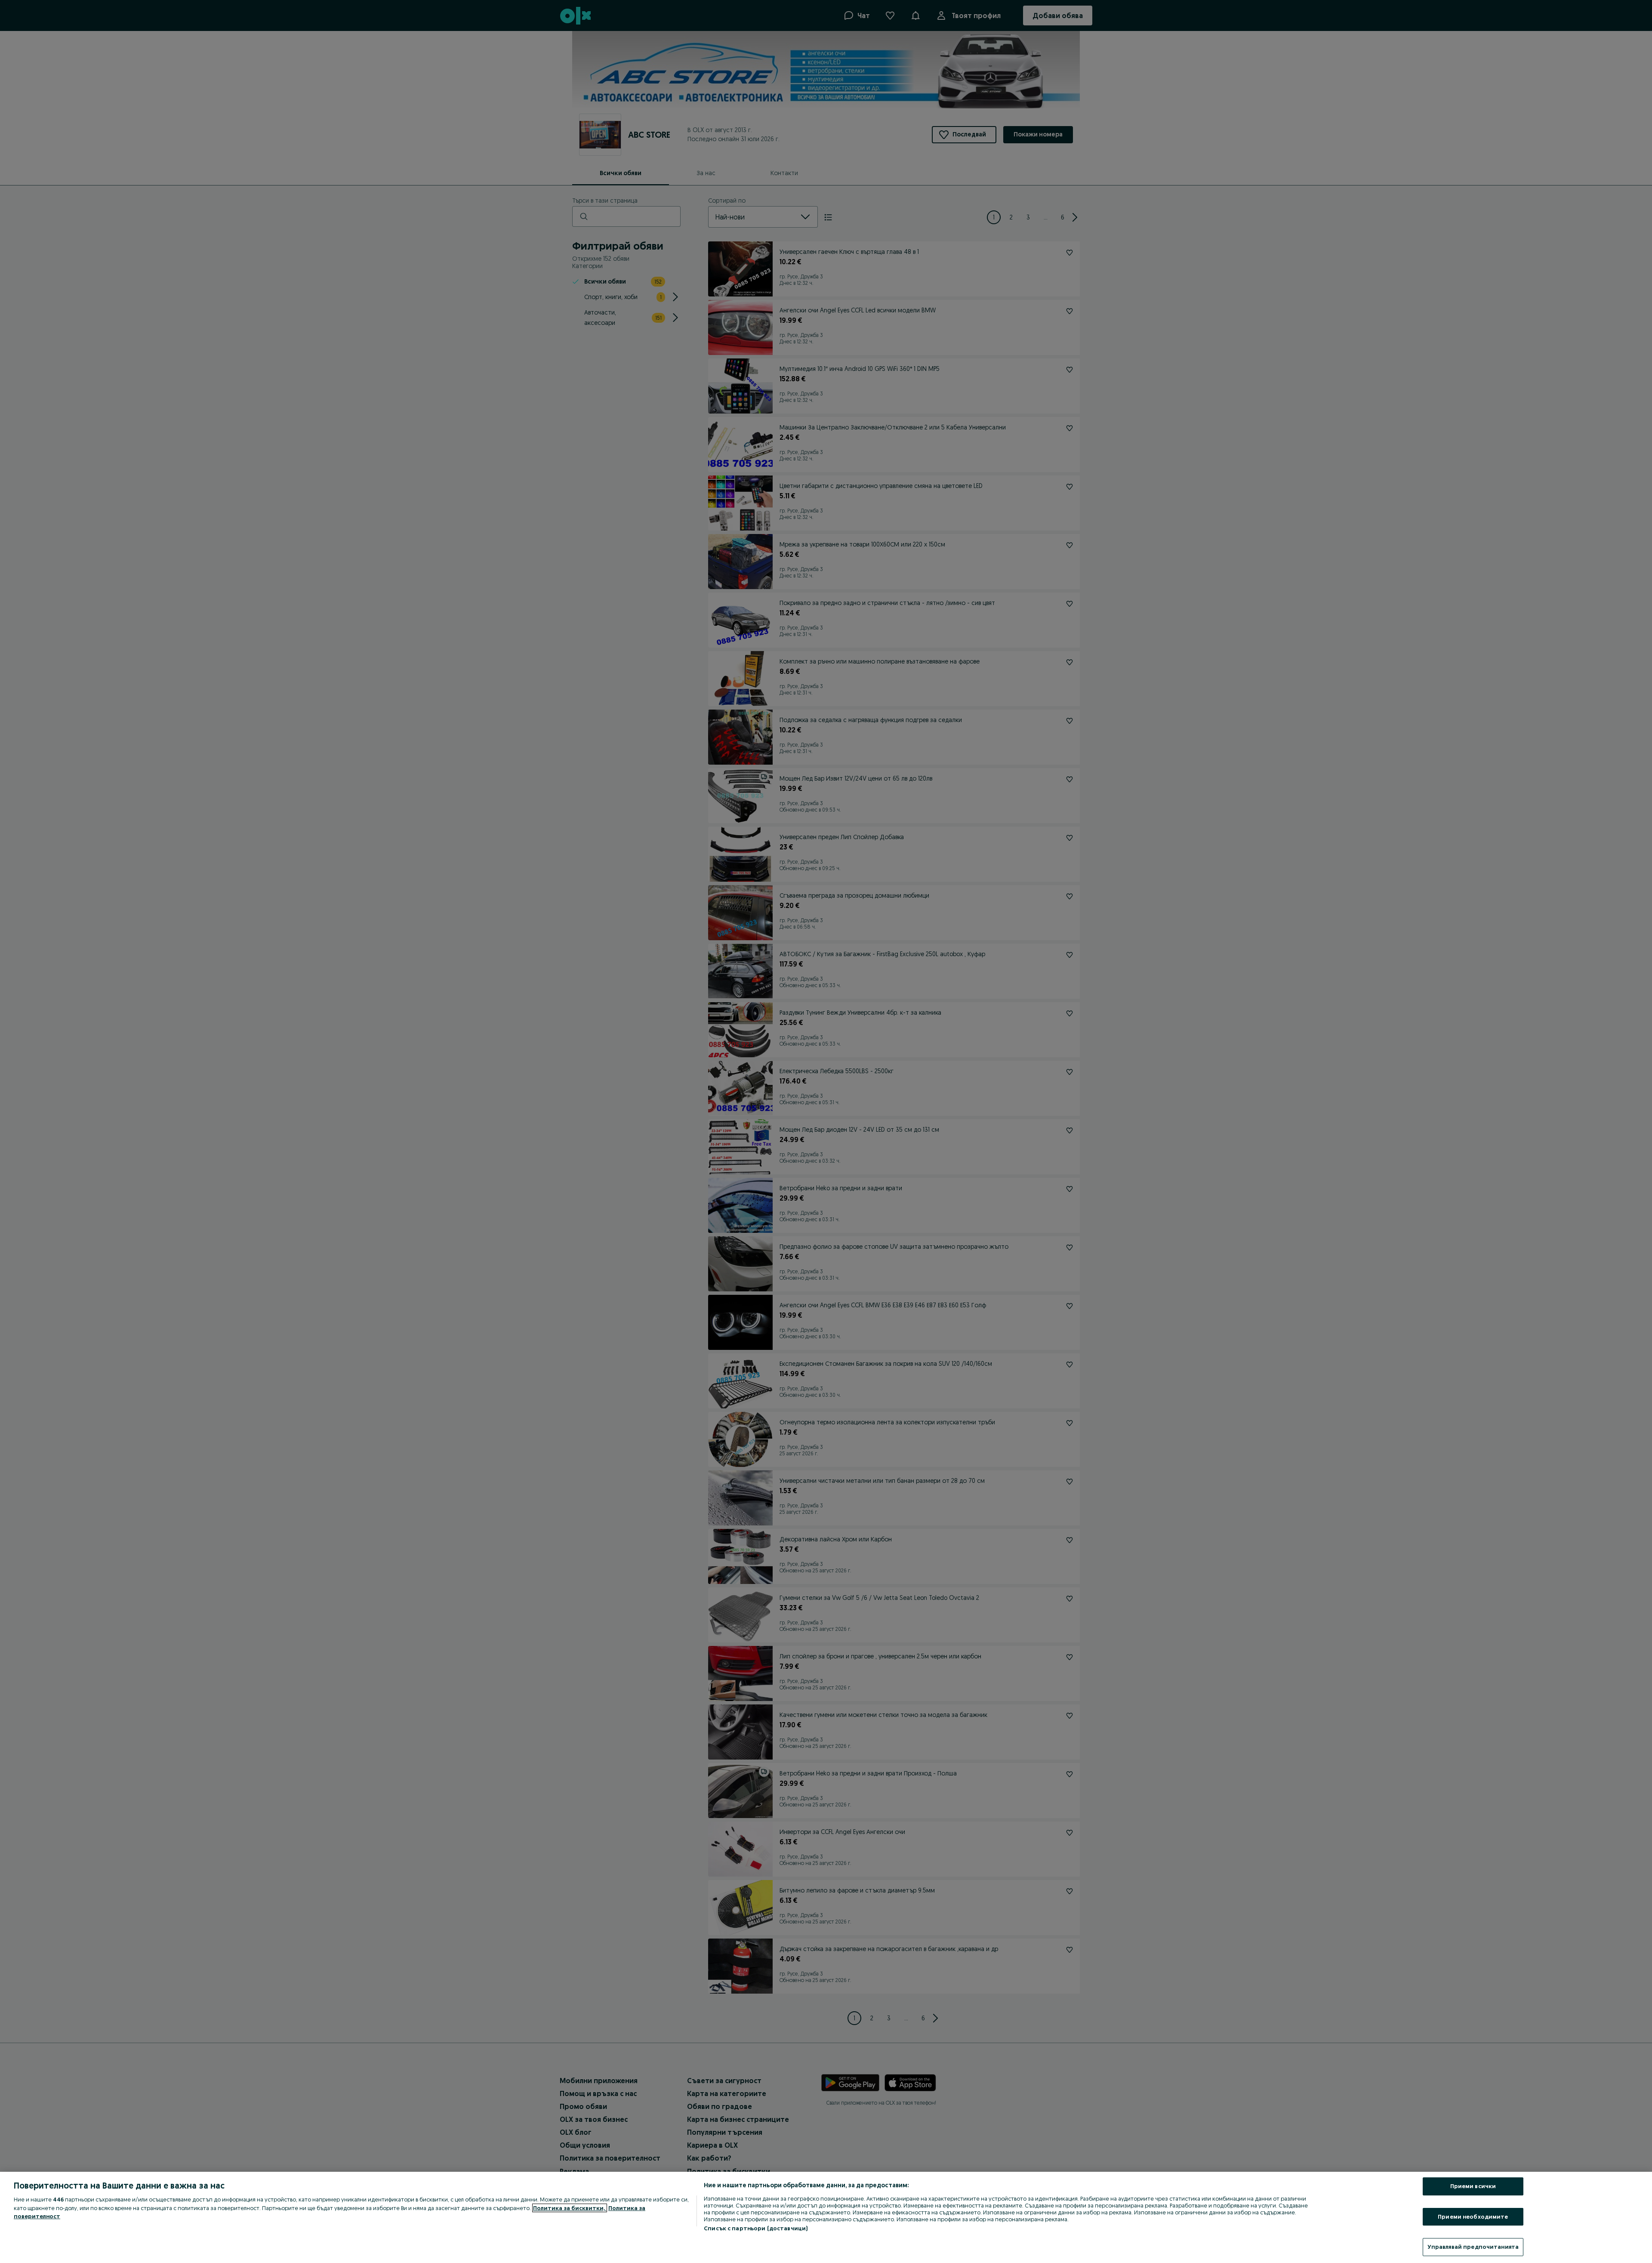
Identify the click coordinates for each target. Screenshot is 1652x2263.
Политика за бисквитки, (570, 2208)
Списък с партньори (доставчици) (756, 2228)
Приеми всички (1473, 2186)
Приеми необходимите (1473, 2217)
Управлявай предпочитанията (1473, 2247)
